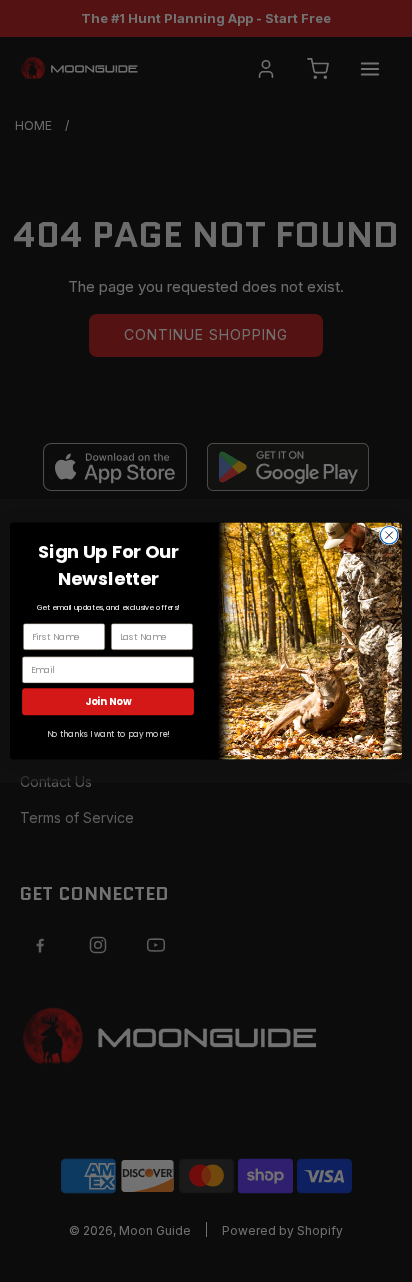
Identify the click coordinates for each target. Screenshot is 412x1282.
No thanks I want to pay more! (108, 735)
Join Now (108, 702)
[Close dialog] (389, 535)
